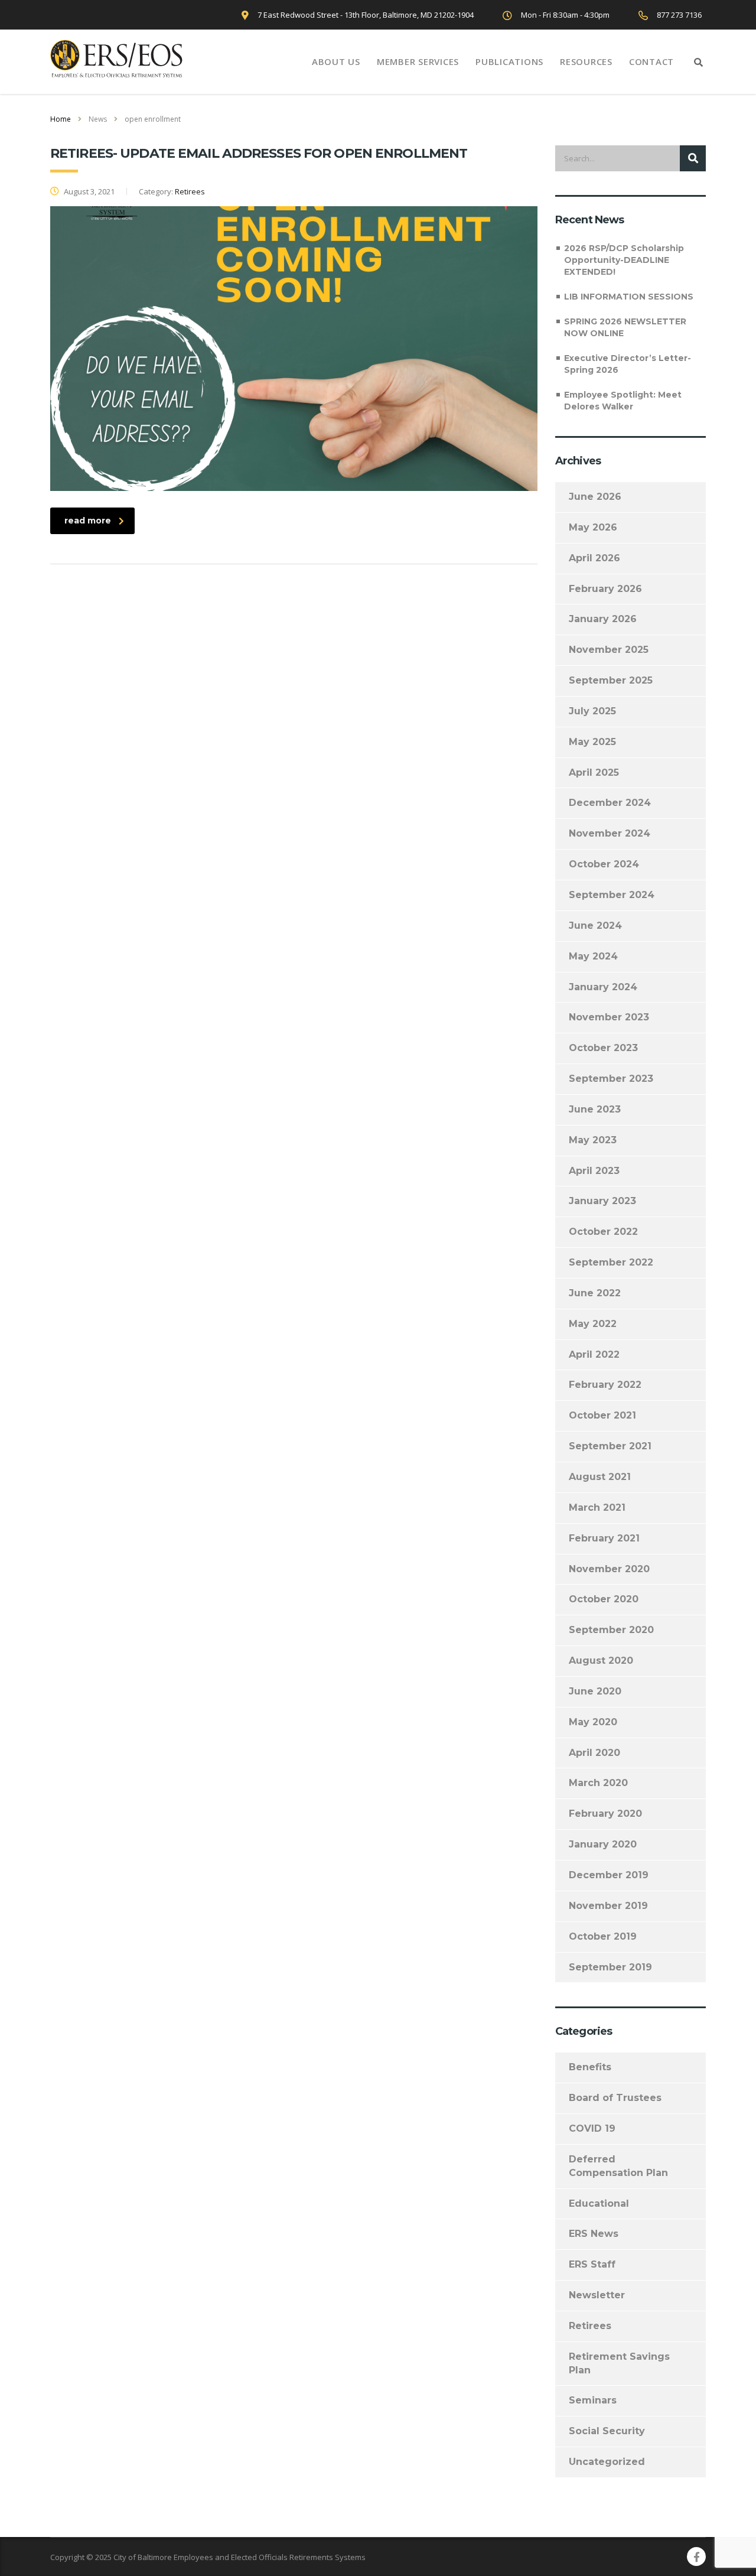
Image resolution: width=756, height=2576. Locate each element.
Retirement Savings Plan (619, 2363)
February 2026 (605, 589)
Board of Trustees (615, 2098)
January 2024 (603, 987)
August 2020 (601, 1661)
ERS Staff (592, 2264)
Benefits (590, 2067)
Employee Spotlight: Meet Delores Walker (623, 401)
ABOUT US (336, 61)
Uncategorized (607, 2462)
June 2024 (595, 926)
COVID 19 (592, 2128)
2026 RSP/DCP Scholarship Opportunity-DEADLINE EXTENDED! (624, 260)
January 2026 (603, 619)
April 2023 (594, 1171)
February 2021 (604, 1538)
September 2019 (610, 1967)
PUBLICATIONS (509, 61)
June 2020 (595, 1691)
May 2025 (592, 742)
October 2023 (603, 1048)
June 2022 (595, 1293)
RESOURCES (586, 61)
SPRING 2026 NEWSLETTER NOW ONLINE (625, 327)
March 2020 (598, 1783)
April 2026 (594, 558)
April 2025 (594, 773)
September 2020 (611, 1630)
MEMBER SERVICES (418, 61)
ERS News (594, 2234)
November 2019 (608, 1906)
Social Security (607, 2431)
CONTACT (651, 61)
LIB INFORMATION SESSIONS (629, 297)
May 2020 (593, 1722)
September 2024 (612, 895)
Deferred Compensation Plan (618, 2166)
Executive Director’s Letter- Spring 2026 (628, 364)
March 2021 (597, 1507)
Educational (599, 2203)
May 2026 (593, 527)
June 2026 (595, 497)
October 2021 (602, 1415)
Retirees (590, 2326)
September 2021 (610, 1446)
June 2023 (595, 1109)
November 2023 (609, 1017)
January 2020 (603, 1844)
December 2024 (610, 803)
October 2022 (603, 1232)
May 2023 (593, 1140)
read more (88, 521)
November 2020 (609, 1569)
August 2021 (600, 1477)
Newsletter (597, 2295)
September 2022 (611, 1262)
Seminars (593, 2400)
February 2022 (605, 1385)
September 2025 (611, 680)
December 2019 (609, 1875)
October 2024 (604, 864)
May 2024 (593, 956)
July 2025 (592, 711)
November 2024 (610, 833)
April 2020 (594, 1753)
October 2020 (604, 1599)
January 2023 (602, 1201)
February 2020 (605, 1814)
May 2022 (593, 1324)
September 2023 (611, 1079)
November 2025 (609, 650)
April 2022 (594, 1354)
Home (61, 119)
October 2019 (603, 1936)
